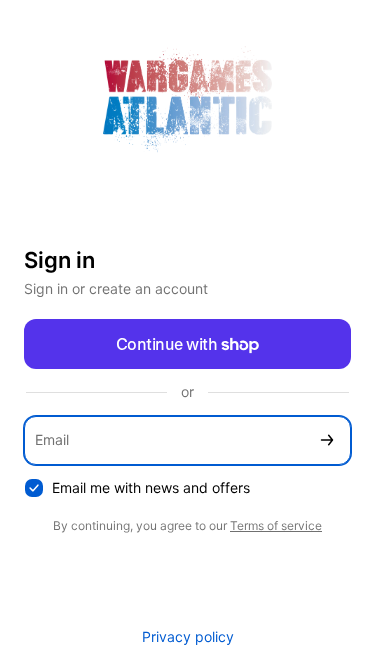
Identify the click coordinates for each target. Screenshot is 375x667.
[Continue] (327, 440)
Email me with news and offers (151, 487)
